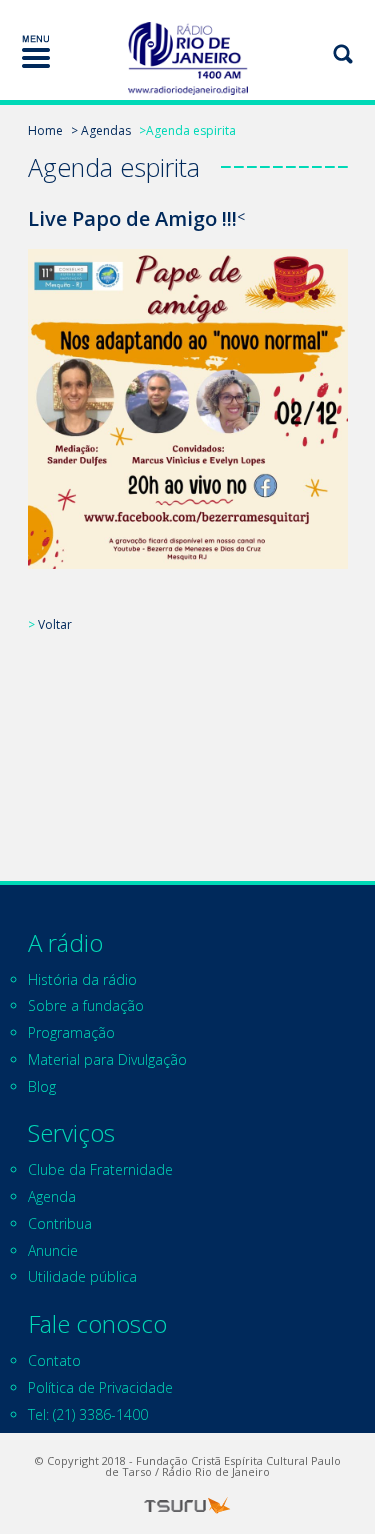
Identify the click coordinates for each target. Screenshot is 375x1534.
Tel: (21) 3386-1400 (88, 1414)
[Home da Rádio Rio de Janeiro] (188, 58)
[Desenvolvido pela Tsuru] (188, 1505)
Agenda (52, 1196)
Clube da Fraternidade (100, 1169)
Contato (54, 1360)
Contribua (60, 1223)
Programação (71, 1032)
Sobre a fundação (86, 1005)
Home (45, 130)
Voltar (55, 624)
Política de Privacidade (100, 1387)
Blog (42, 1086)
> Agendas (101, 130)
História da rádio (82, 979)
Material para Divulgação (107, 1059)
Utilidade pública (82, 1276)
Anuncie (53, 1250)
